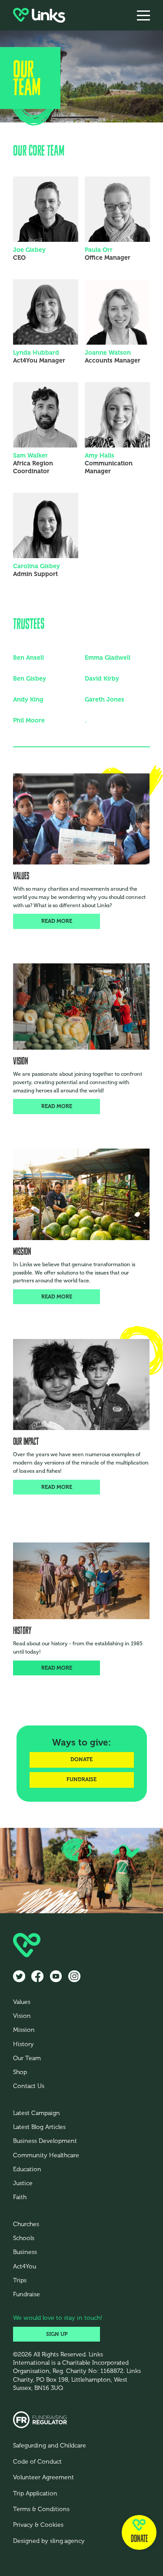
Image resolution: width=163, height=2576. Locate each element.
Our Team (27, 2058)
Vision (22, 2016)
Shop (20, 2072)
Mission (24, 2030)
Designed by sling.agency (49, 2541)
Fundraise (27, 2294)
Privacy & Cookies (38, 2525)
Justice (23, 2183)
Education (27, 2169)
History (23, 2044)
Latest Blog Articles (39, 2127)
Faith (20, 2197)
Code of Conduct (37, 2462)
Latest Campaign (37, 2113)
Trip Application (35, 2493)
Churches (26, 2224)
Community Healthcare (46, 2155)
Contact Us (29, 2086)
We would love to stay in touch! (58, 2318)
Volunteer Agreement (43, 2477)
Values (22, 2002)
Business (25, 2252)
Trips (20, 2280)
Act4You (25, 2266)
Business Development (45, 2141)
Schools (24, 2238)
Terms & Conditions (41, 2509)
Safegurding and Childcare (50, 2446)
